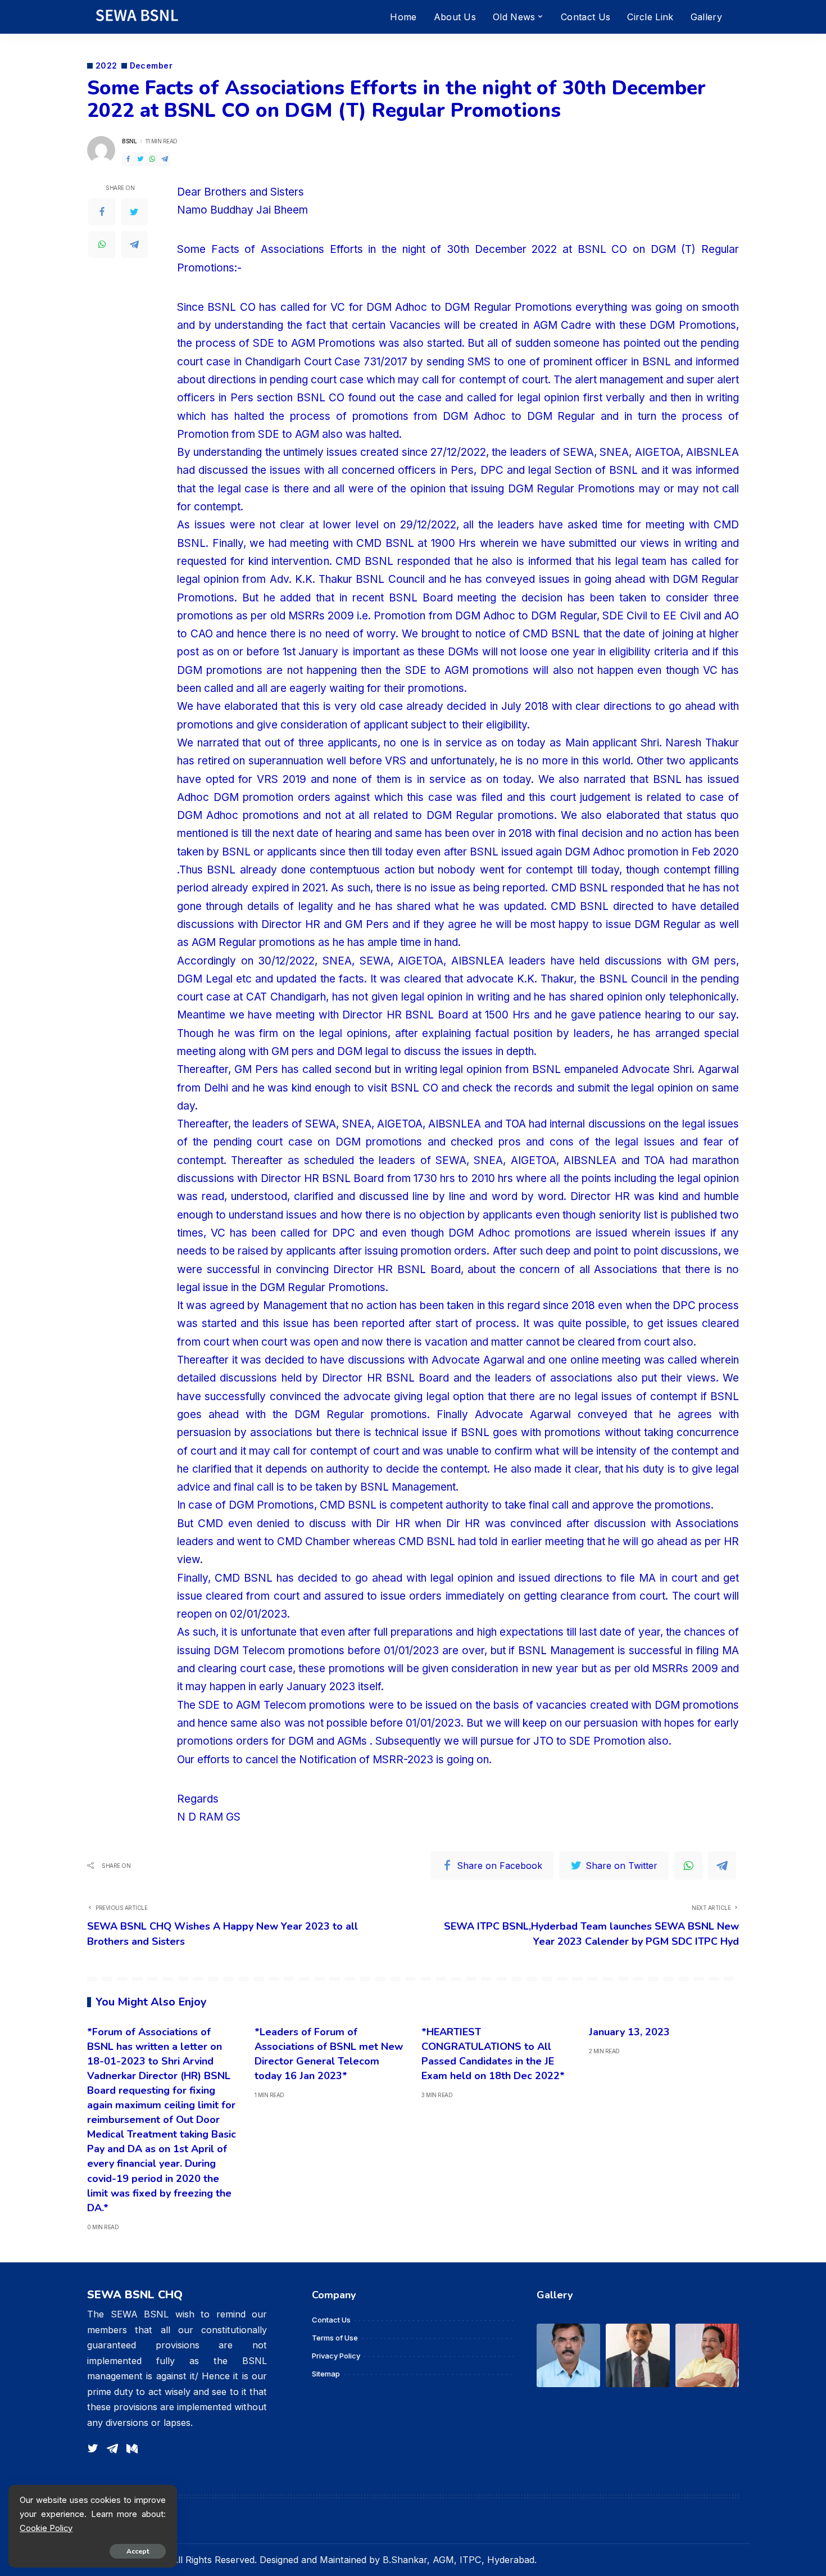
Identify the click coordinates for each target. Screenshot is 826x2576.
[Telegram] (165, 159)
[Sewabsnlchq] (136, 17)
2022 (106, 66)
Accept (138, 2551)
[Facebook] (128, 159)
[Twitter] (140, 159)
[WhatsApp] (152, 159)
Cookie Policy (46, 2528)
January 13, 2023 (629, 2032)
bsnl (129, 141)
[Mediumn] (132, 2449)
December (151, 66)
